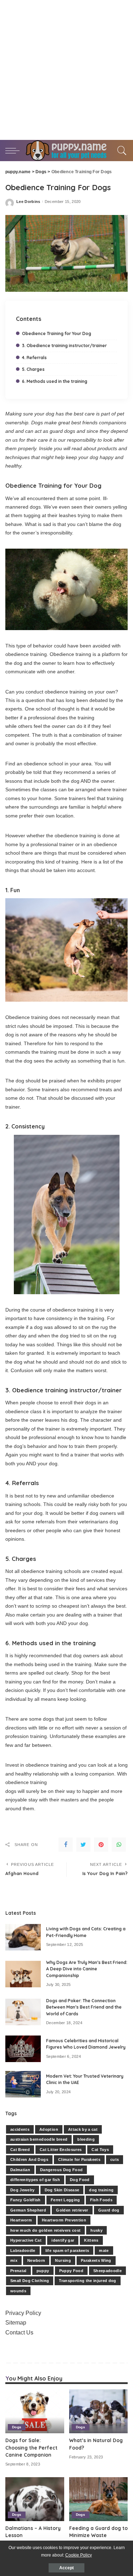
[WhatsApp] (119, 1845)
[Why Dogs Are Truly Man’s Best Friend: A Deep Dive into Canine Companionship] (23, 1974)
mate (104, 2251)
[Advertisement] (66, 70)
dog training (101, 2190)
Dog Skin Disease (62, 2190)
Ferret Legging (65, 2200)
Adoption (49, 2129)
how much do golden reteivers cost (45, 2230)
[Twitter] (83, 1845)
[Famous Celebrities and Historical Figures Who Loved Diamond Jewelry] (23, 2049)
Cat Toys (100, 2150)
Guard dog (109, 2210)
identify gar (63, 2240)
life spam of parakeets (67, 2251)
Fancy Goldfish (26, 2200)
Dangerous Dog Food (61, 2170)
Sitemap (16, 2323)
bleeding (86, 2139)
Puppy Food (71, 2271)
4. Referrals (34, 358)
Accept (66, 2568)
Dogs (17, 2427)
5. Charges (33, 369)
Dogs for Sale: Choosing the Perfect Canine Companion (31, 2447)
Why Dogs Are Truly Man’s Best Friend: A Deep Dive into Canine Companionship (87, 1969)
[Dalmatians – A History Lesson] (35, 2499)
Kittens (91, 2240)
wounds (18, 2291)
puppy (43, 2271)
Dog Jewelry (23, 2190)
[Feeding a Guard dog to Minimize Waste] (99, 2499)
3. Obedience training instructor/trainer (64, 346)
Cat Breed (20, 2150)
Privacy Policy (23, 2313)
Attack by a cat (83, 2129)
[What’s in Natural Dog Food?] (99, 2411)
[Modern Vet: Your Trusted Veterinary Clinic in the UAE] (23, 2084)
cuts (115, 2159)
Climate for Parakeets (79, 2159)
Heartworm (21, 2220)
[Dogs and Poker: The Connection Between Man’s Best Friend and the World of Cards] (23, 2012)
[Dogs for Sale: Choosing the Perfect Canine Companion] (35, 2411)
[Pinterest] (101, 1845)
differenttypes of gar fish (35, 2180)
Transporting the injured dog (88, 2281)
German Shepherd (28, 2210)
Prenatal (18, 2271)
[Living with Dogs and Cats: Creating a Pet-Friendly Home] (23, 1937)
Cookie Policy (79, 2555)
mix (14, 2260)
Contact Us (19, 2332)
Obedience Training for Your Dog (57, 333)
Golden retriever (72, 2210)
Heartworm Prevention (64, 2220)
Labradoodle (23, 2251)
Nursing (63, 2260)
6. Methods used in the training (55, 381)
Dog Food (80, 2180)
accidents (20, 2129)
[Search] (121, 151)
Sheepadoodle (107, 2271)
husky (96, 2230)
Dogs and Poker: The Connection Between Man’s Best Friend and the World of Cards (84, 2007)
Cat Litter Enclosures (61, 2150)
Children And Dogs (29, 2159)
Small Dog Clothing (30, 2281)
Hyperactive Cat (26, 2240)
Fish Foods (101, 2200)
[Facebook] (66, 1845)
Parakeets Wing (96, 2260)
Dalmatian (20, 2170)
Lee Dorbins (28, 202)
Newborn (36, 2260)
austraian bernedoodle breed (39, 2139)
